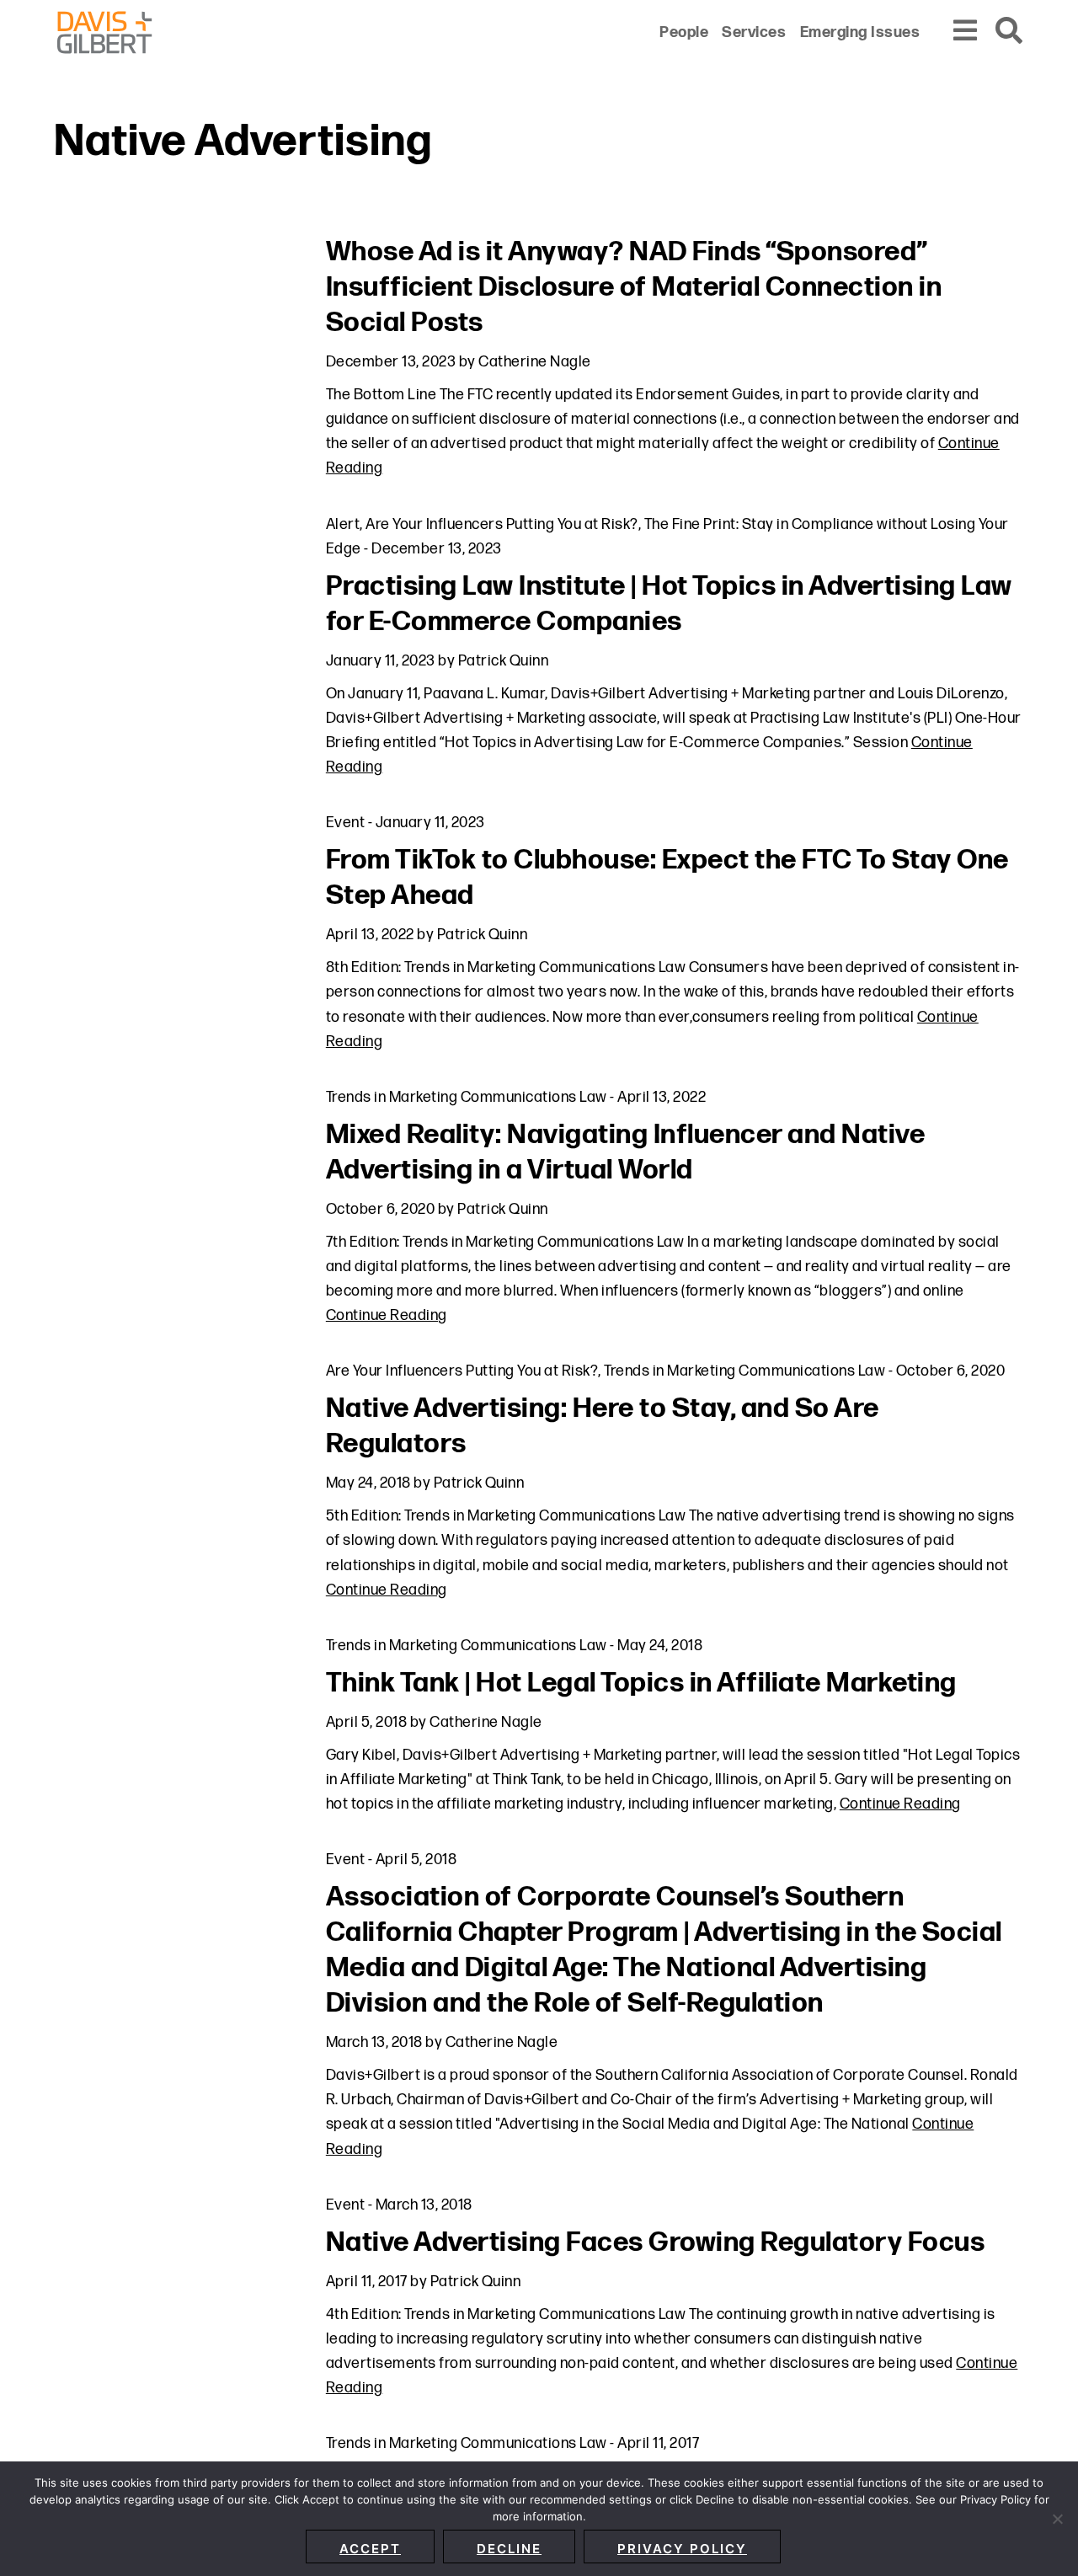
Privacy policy (682, 2549)
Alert (343, 524)
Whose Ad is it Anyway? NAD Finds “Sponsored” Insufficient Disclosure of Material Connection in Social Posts (634, 288)
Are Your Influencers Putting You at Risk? (502, 524)
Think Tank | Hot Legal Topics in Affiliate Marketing (641, 1683)
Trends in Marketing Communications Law (467, 1097)
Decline (509, 2549)
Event (346, 823)
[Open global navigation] (966, 32)
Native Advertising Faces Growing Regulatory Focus (656, 2243)
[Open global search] (1010, 32)
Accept (370, 2549)
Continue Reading (387, 1315)
